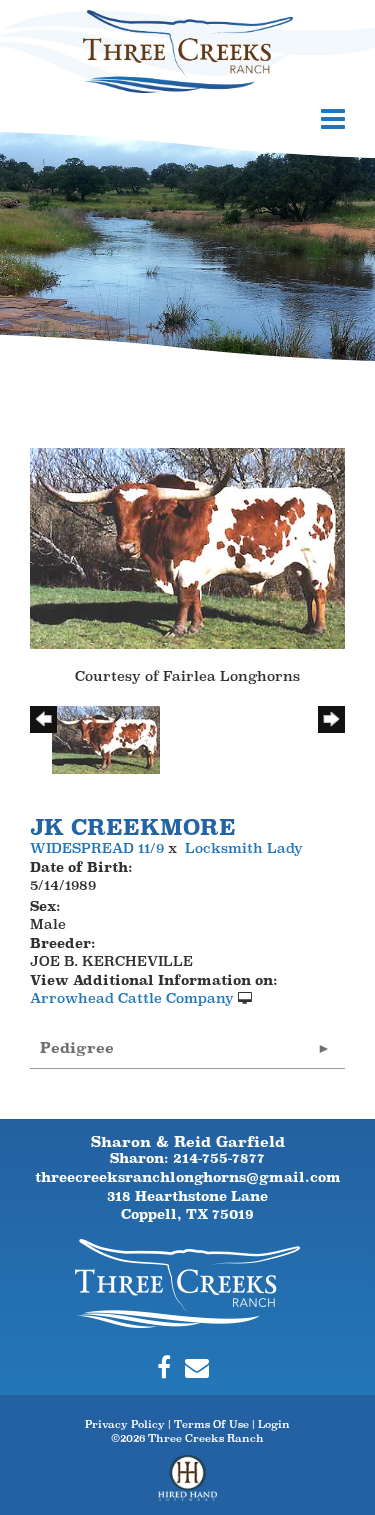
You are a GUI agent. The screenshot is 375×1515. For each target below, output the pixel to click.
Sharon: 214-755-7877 (187, 1158)
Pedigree (77, 1047)
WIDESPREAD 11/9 (97, 848)
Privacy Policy (125, 1424)
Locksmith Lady (244, 848)
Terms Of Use (211, 1424)
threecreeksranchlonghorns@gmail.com (188, 1177)
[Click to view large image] (187, 547)
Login (274, 1424)
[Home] (187, 1281)
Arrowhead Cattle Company (132, 998)
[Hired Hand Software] (187, 1485)
